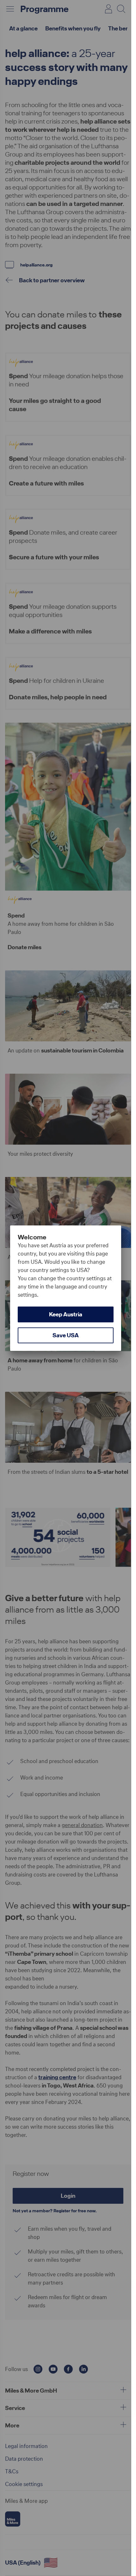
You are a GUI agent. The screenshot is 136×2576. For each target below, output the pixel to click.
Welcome (32, 1237)
